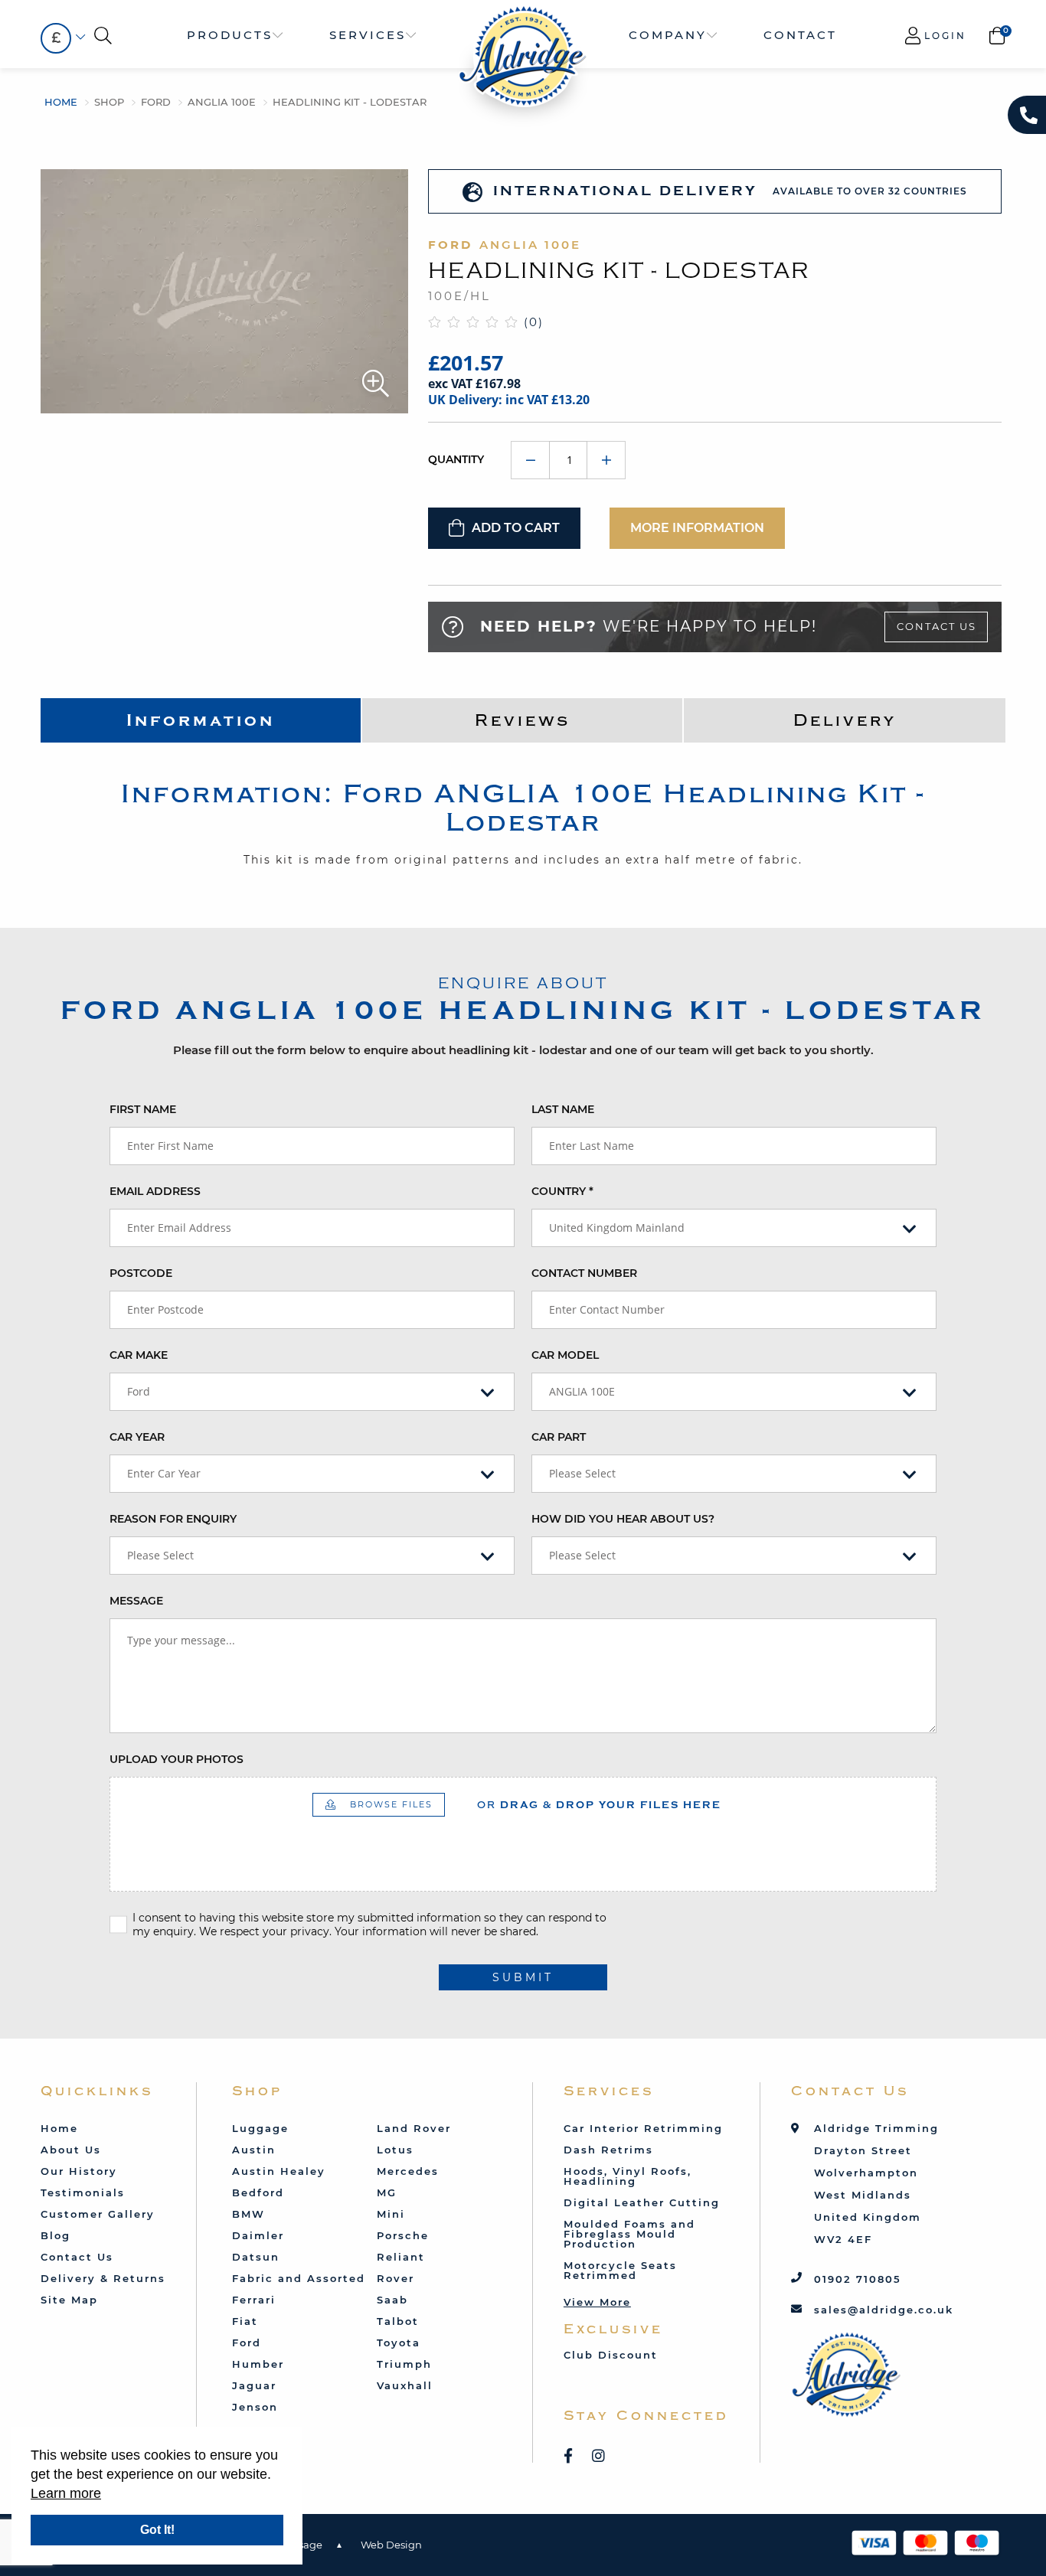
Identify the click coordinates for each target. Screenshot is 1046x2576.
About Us (71, 2150)
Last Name (563, 1109)
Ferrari (254, 2300)
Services (368, 35)
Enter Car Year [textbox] (164, 1473)
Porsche (403, 2235)
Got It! (157, 2530)
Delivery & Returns (103, 2278)
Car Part (559, 1437)
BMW (248, 2214)
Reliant (401, 2257)
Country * (562, 1191)
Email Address (155, 1191)
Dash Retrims (608, 2150)
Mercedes (408, 2171)
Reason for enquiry (173, 1519)
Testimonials (83, 2192)
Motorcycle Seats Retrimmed (620, 2270)
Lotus (395, 2150)
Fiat (245, 2321)
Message (136, 1601)
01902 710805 (858, 2279)
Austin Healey (279, 2171)
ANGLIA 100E (222, 102)
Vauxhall (405, 2385)
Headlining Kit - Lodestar (350, 102)
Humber (258, 2364)
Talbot (398, 2321)
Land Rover (414, 2128)
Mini (391, 2214)
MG (387, 2192)
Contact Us (936, 626)
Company (668, 35)
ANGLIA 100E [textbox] (582, 1391)
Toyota (399, 2343)
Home (61, 102)
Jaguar (254, 2385)
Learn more (66, 2493)
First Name (143, 1109)
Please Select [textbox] (582, 1473)
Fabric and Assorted (299, 2278)
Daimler (258, 2235)
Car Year (137, 1437)
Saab (392, 2300)
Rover (396, 2278)
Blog (56, 2235)
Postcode (141, 1273)
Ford (156, 102)
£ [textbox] (56, 38)
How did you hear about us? (623, 1519)
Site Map (69, 2300)
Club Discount (611, 2355)
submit (523, 1977)
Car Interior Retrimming (643, 2128)
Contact (800, 35)
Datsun (256, 2257)
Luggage (260, 2128)
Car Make (139, 1355)
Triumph (404, 2364)
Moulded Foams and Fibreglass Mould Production (629, 2234)
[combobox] (56, 38)
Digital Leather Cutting (642, 2202)
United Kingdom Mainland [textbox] (617, 1228)
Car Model (565, 1355)
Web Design (391, 2545)
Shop (109, 102)
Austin (254, 2150)
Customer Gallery (98, 2214)
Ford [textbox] (139, 1391)
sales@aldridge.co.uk (884, 2310)
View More (597, 2302)
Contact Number (584, 1273)
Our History (79, 2171)
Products (230, 35)
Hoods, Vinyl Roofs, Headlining (628, 2176)
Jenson (255, 2407)
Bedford (258, 2192)
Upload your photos (177, 1759)
